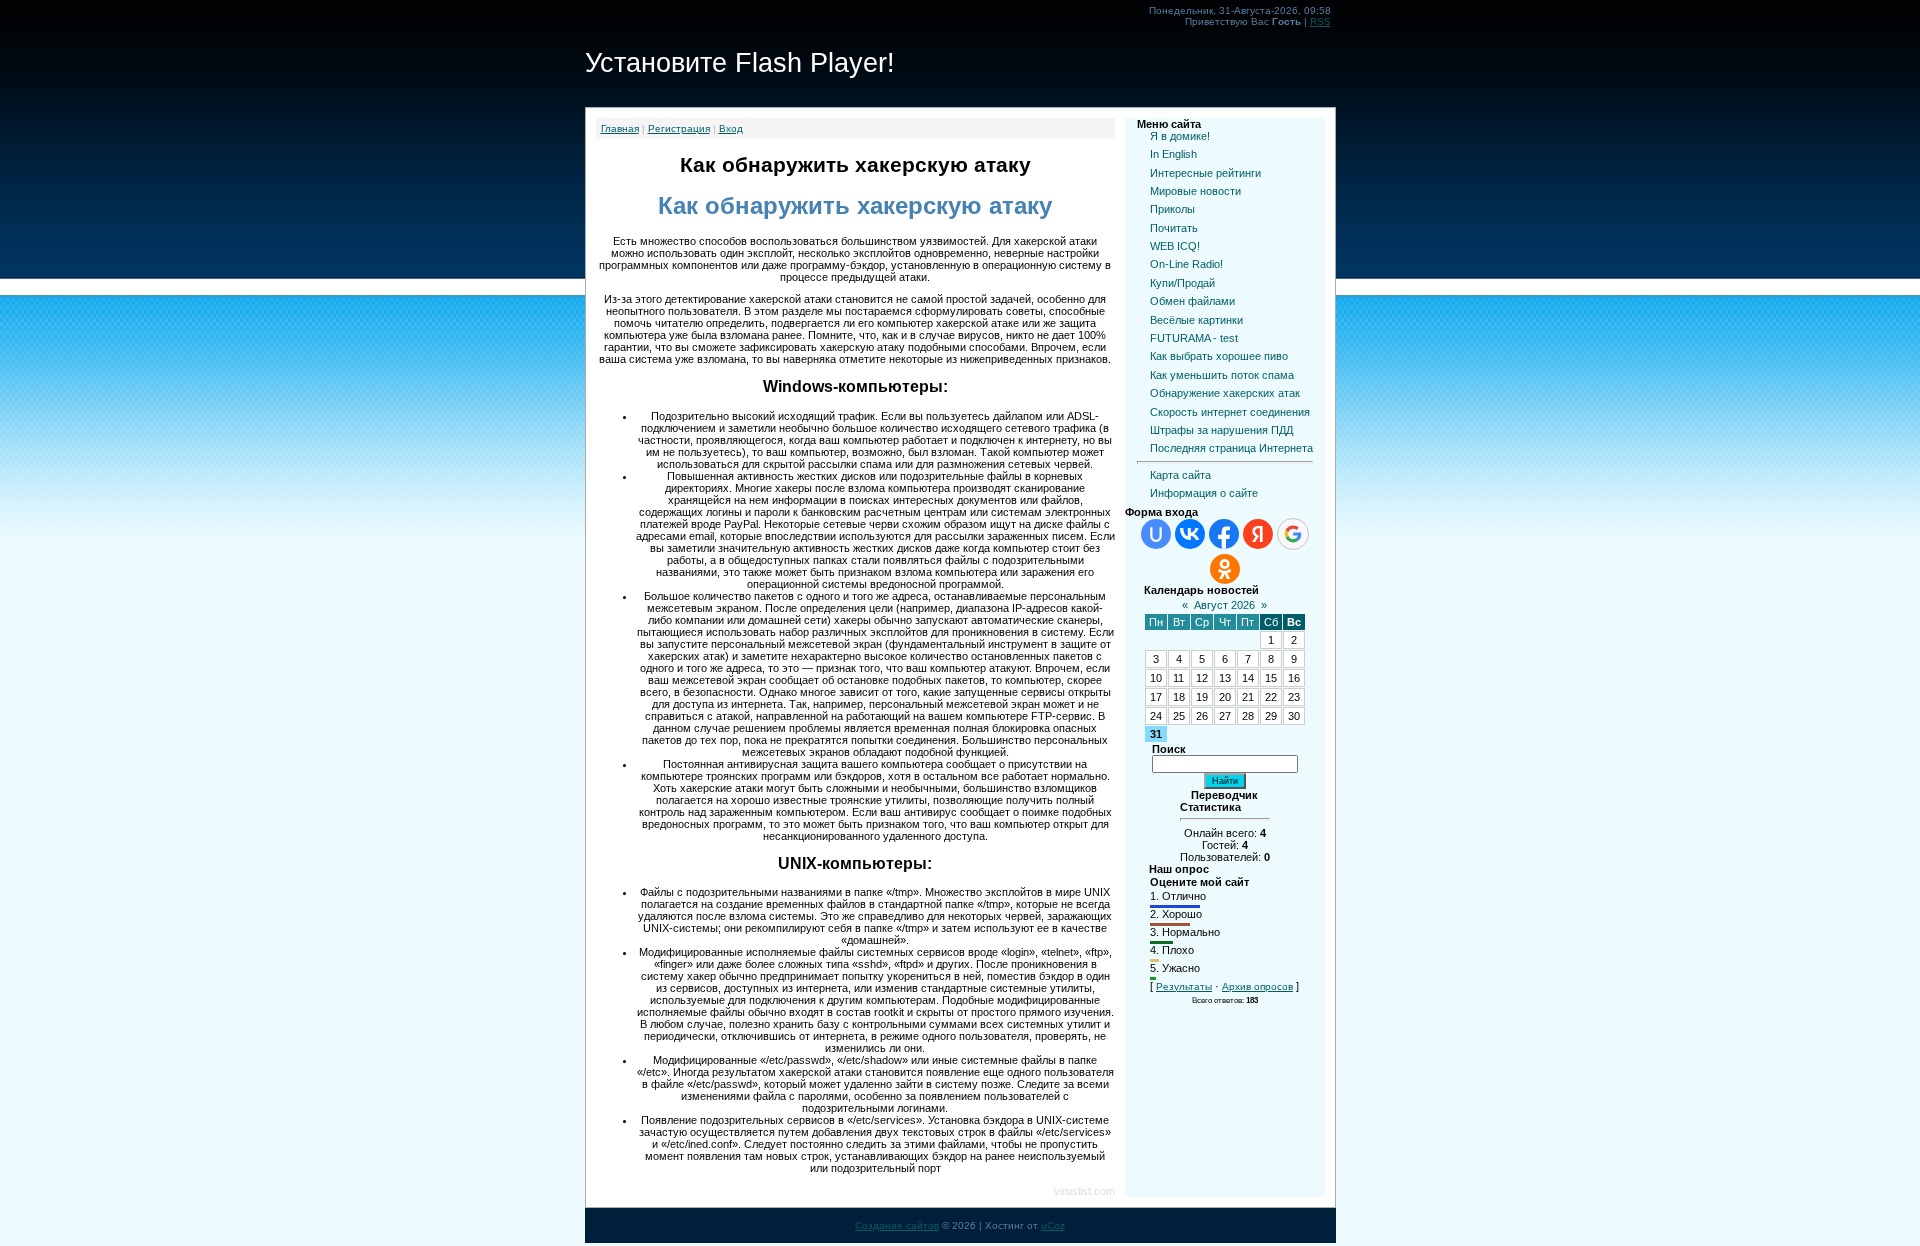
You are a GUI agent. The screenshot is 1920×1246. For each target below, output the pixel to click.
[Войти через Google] (1293, 534)
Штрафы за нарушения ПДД (1221, 430)
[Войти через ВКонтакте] (1190, 534)
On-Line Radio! (1186, 264)
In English (1173, 154)
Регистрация (679, 128)
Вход (731, 128)
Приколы (1172, 209)
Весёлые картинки (1196, 320)
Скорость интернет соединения (1230, 412)
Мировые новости (1195, 191)
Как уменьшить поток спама (1222, 375)
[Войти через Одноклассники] (1225, 569)
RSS (1320, 21)
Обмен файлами (1192, 301)
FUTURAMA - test (1194, 338)
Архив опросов (1257, 986)
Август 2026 (1224, 605)
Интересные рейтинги (1205, 173)
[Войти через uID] (1156, 534)
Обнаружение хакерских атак (1225, 393)
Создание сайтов (897, 1225)
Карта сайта (1180, 475)
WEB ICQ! (1175, 246)
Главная (620, 128)
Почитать (1174, 228)
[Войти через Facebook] (1224, 534)
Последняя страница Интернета (1231, 448)
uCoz (1053, 1225)
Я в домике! (1180, 136)
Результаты (1184, 986)
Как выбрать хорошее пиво (1219, 356)
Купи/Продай (1182, 283)
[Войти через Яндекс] (1258, 534)
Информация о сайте (1204, 493)
